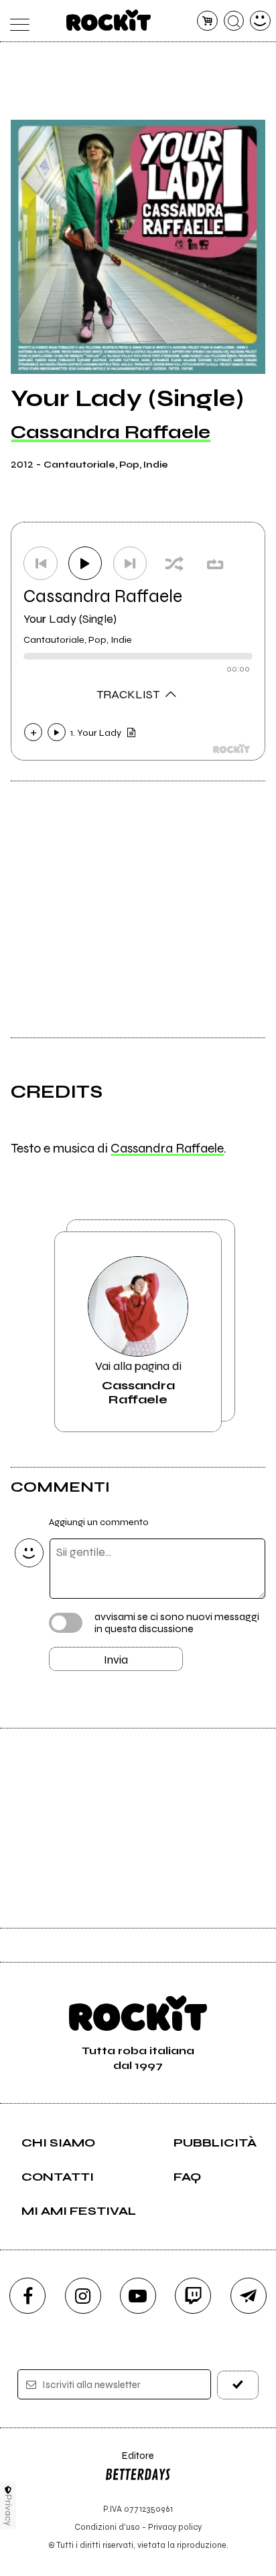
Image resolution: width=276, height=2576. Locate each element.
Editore (129, 2462)
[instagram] (83, 2296)
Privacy (8, 2510)
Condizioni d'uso (107, 2527)
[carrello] (207, 21)
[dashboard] (260, 21)
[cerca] (234, 21)
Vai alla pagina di (138, 1383)
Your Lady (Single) (70, 619)
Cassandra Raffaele (111, 432)
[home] (109, 20)
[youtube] (138, 2296)
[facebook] (27, 2296)
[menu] (16, 21)
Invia (116, 1660)
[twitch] (193, 2296)
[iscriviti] (238, 2385)
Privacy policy (175, 2527)
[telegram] (249, 2296)
